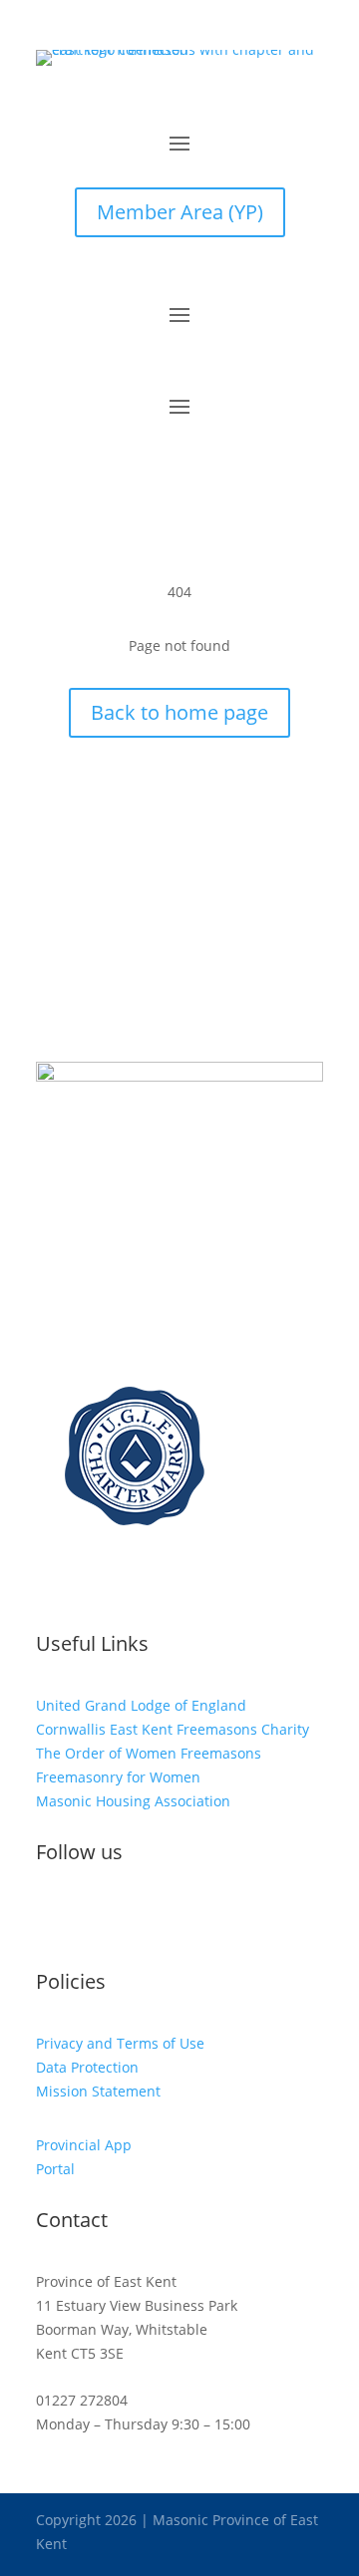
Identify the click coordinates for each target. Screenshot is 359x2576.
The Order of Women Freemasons (149, 1753)
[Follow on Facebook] (52, 1918)
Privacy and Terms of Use (120, 2043)
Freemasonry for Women (118, 1777)
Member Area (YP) (180, 212)
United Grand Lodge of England (141, 1705)
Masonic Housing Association (133, 1801)
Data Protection (87, 2067)
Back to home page (179, 712)
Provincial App (84, 2145)
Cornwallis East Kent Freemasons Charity (173, 1729)
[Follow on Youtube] (132, 1918)
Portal (55, 2169)
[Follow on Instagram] (92, 1918)
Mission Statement (98, 2091)
